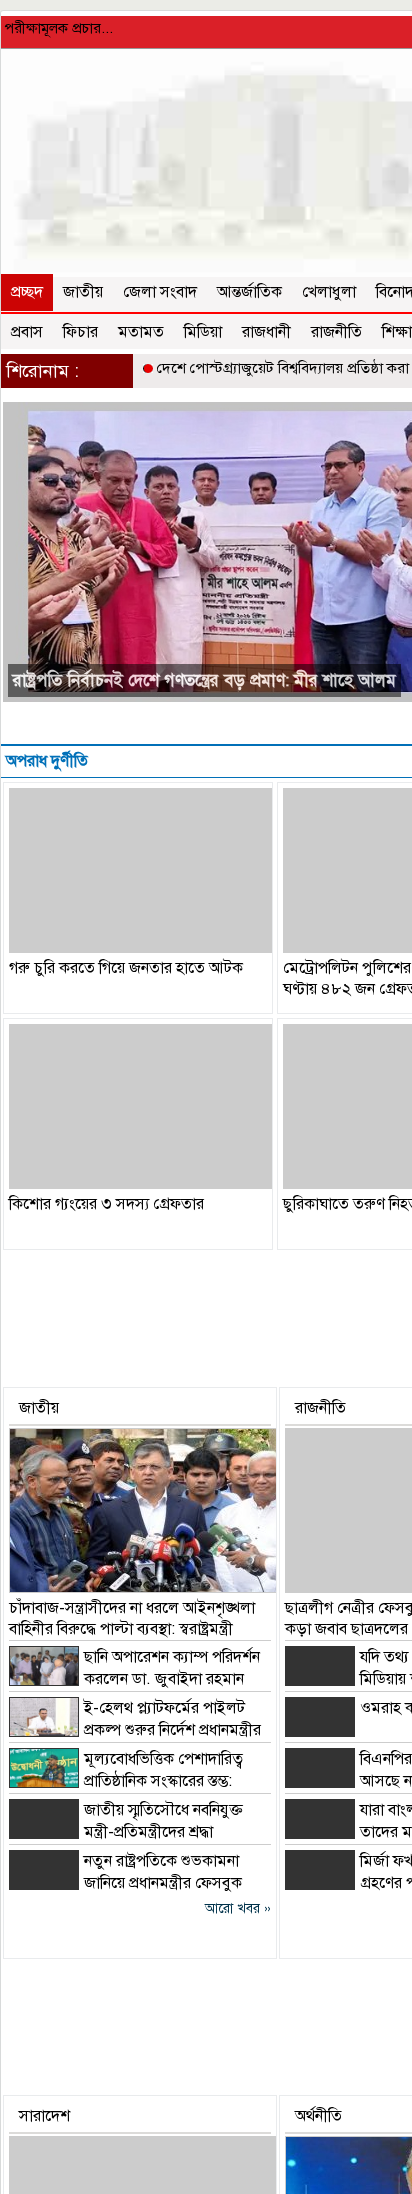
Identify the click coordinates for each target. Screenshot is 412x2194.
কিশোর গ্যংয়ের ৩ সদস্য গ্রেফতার (106, 1204)
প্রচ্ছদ (27, 292)
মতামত (141, 332)
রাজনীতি (336, 332)
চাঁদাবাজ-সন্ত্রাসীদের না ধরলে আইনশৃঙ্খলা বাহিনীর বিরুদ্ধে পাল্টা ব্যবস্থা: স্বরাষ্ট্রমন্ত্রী (132, 1618)
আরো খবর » (238, 1908)
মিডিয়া (203, 332)
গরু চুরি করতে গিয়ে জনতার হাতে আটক (126, 968)
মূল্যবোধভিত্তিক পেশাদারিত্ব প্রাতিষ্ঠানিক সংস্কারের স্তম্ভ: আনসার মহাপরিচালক (126, 1781)
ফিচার (80, 332)
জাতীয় (83, 292)
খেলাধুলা (329, 292)
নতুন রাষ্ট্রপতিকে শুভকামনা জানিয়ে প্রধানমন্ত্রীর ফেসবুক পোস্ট (125, 1883)
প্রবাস (27, 332)
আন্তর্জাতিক (249, 292)
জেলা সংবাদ (160, 292)
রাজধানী (266, 332)
